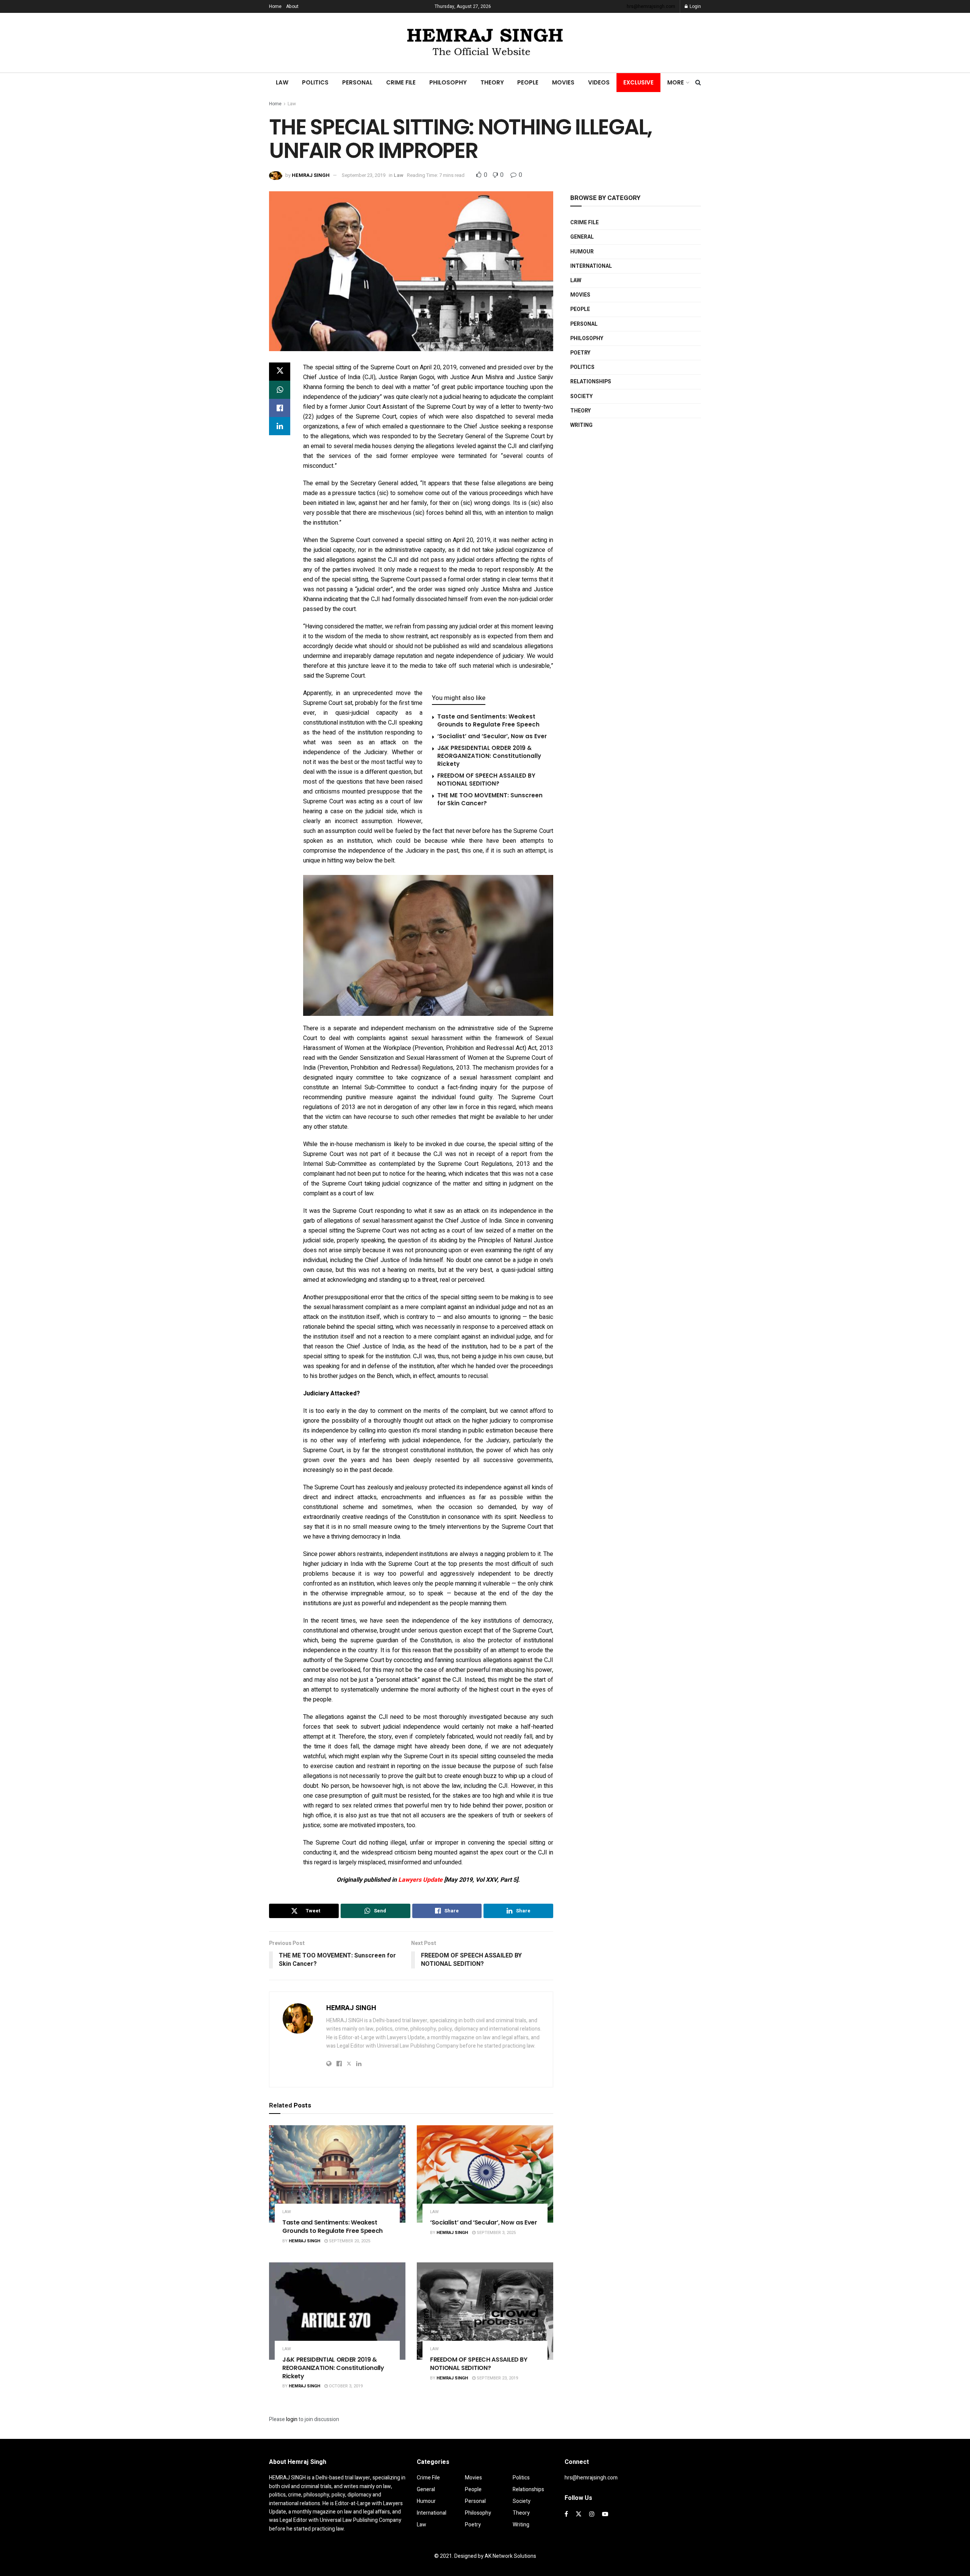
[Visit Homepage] (485, 43)
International (591, 266)
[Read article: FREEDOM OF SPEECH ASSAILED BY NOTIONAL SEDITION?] (485, 2311)
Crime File (401, 82)
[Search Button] (698, 83)
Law (282, 82)
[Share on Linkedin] (280, 426)
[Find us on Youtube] (605, 2514)
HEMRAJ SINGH (311, 175)
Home (275, 6)
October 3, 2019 (345, 2386)
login (292, 2419)
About (292, 6)
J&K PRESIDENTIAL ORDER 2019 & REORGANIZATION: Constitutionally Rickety (489, 756)
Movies (563, 82)
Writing (581, 425)
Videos (599, 82)
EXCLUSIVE (638, 82)
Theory (492, 82)
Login (695, 6)
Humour (582, 252)
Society (581, 396)
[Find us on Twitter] (579, 2514)
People (528, 82)
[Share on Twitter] (280, 372)
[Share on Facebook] (280, 408)
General (582, 237)
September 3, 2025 (496, 2233)
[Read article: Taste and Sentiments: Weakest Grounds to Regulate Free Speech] (337, 2174)
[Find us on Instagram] (592, 2514)
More (676, 82)
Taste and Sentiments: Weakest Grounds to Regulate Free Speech (488, 720)
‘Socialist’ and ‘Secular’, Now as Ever (492, 736)
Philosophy (448, 82)
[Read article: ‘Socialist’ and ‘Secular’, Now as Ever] (485, 2174)
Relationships (591, 382)
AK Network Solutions (510, 2556)
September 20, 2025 (349, 2241)
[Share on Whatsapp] (280, 390)
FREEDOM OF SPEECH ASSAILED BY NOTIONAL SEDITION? (486, 780)
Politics (315, 82)
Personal (357, 82)
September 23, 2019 (364, 175)
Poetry (580, 353)
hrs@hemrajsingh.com (651, 6)
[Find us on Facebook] (566, 2514)
